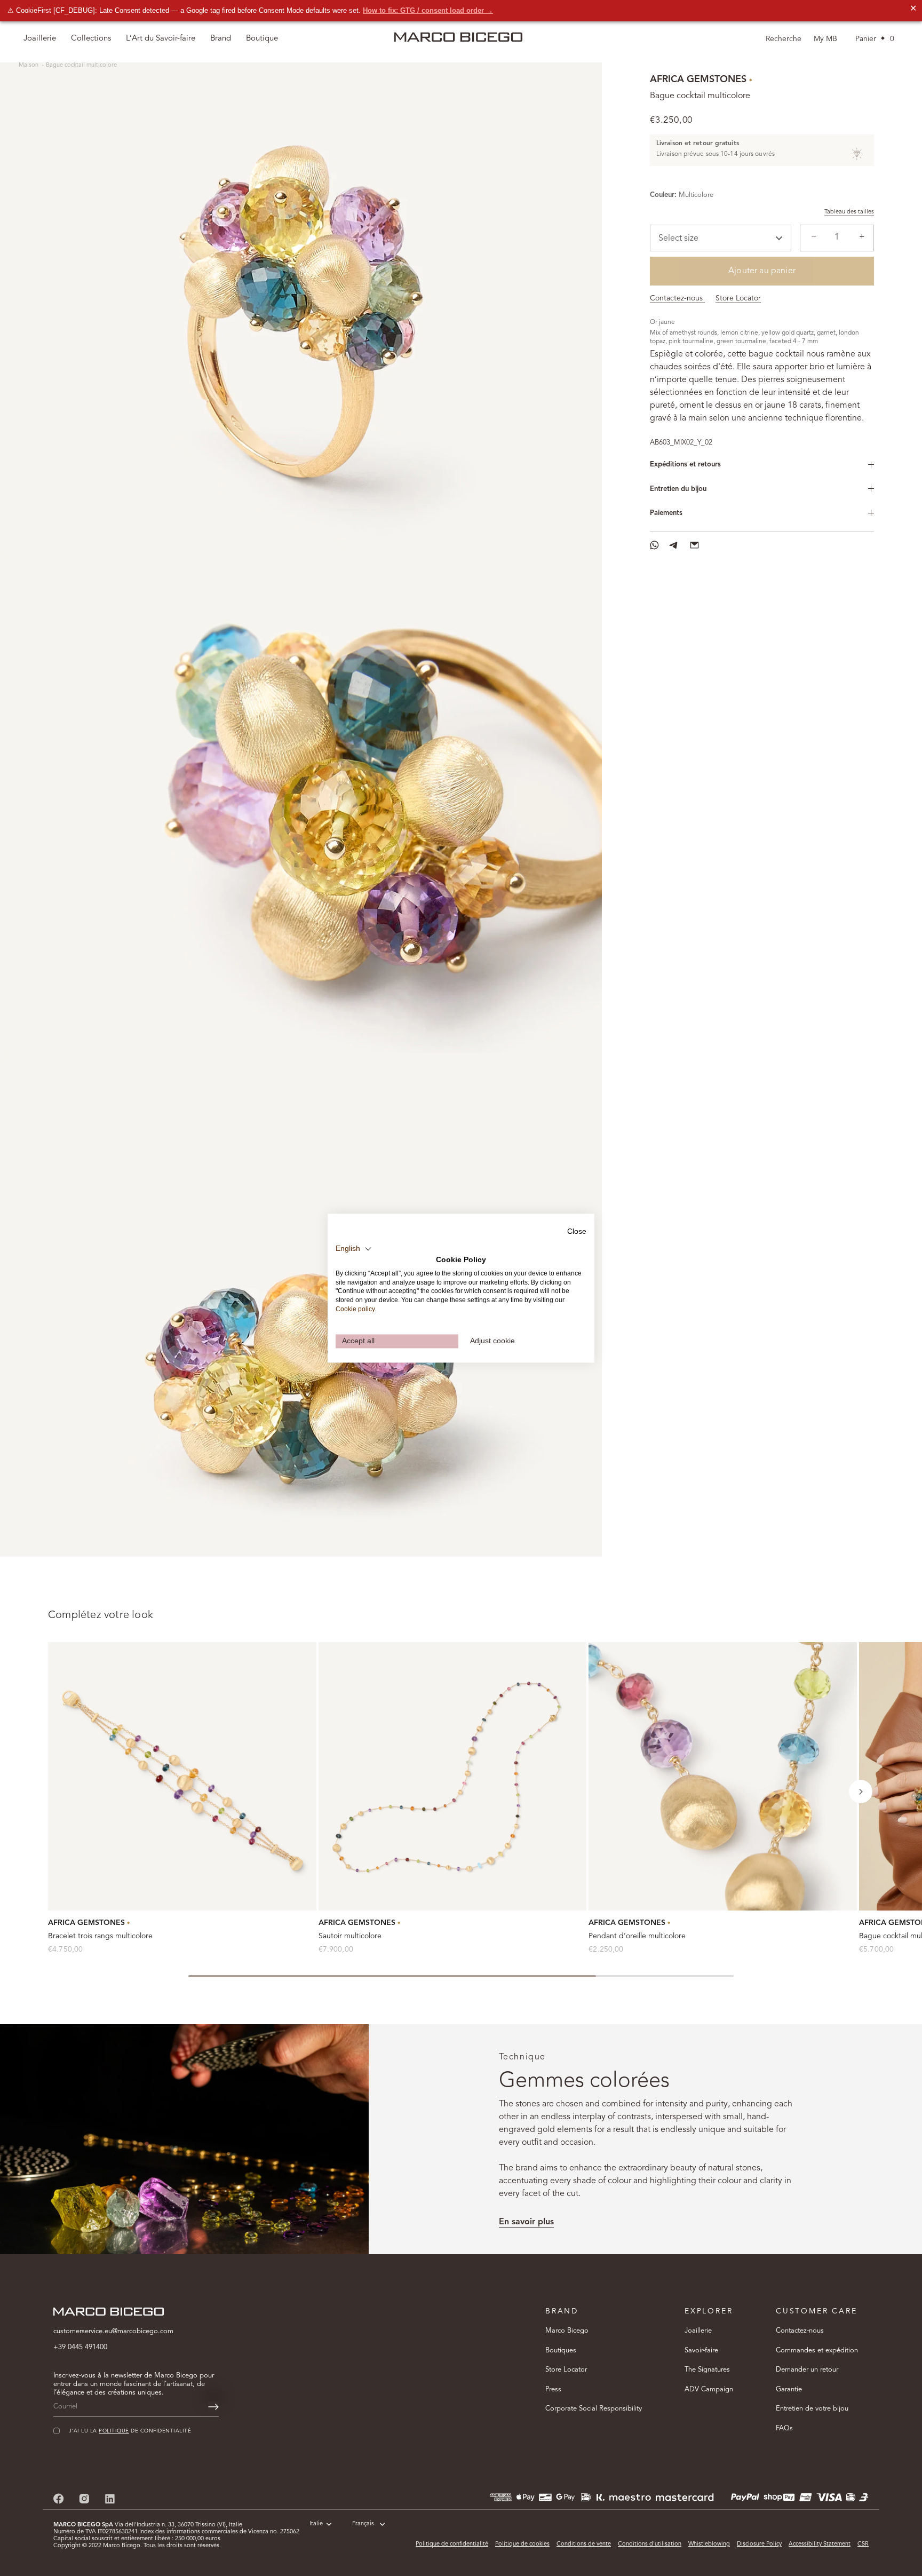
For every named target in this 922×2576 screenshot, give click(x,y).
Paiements (666, 513)
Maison (29, 65)
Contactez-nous (677, 298)
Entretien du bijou (678, 489)
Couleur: (663, 195)
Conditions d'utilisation (650, 2544)
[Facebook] (59, 2498)
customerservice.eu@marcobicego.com (113, 2331)
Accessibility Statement (820, 2544)
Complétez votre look (101, 1615)
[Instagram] (84, 2498)
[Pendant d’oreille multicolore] (723, 1776)
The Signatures (707, 2370)
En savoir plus (526, 2222)
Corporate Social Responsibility (594, 2409)
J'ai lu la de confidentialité (130, 2431)
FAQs (784, 2428)
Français (363, 2524)
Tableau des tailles (849, 212)
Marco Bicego (567, 2331)
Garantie (789, 2389)
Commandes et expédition (817, 2351)
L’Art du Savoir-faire (161, 39)
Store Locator (738, 298)
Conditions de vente (584, 2544)
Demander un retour (807, 2370)
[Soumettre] (213, 2407)
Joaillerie (698, 2331)
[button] (861, 1792)
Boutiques (561, 2351)
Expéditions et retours (685, 465)
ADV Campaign (709, 2389)
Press (553, 2389)
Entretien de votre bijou (812, 2409)
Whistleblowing (709, 2544)
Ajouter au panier (762, 271)
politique (114, 2431)
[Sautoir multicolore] (453, 1776)
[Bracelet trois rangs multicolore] (182, 1776)
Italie (316, 2524)
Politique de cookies (522, 2544)
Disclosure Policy (759, 2544)
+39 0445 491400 (80, 2347)
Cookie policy (355, 1309)
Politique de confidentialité (452, 2544)
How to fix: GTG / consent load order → (428, 10)
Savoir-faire (701, 2351)
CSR (863, 2544)
